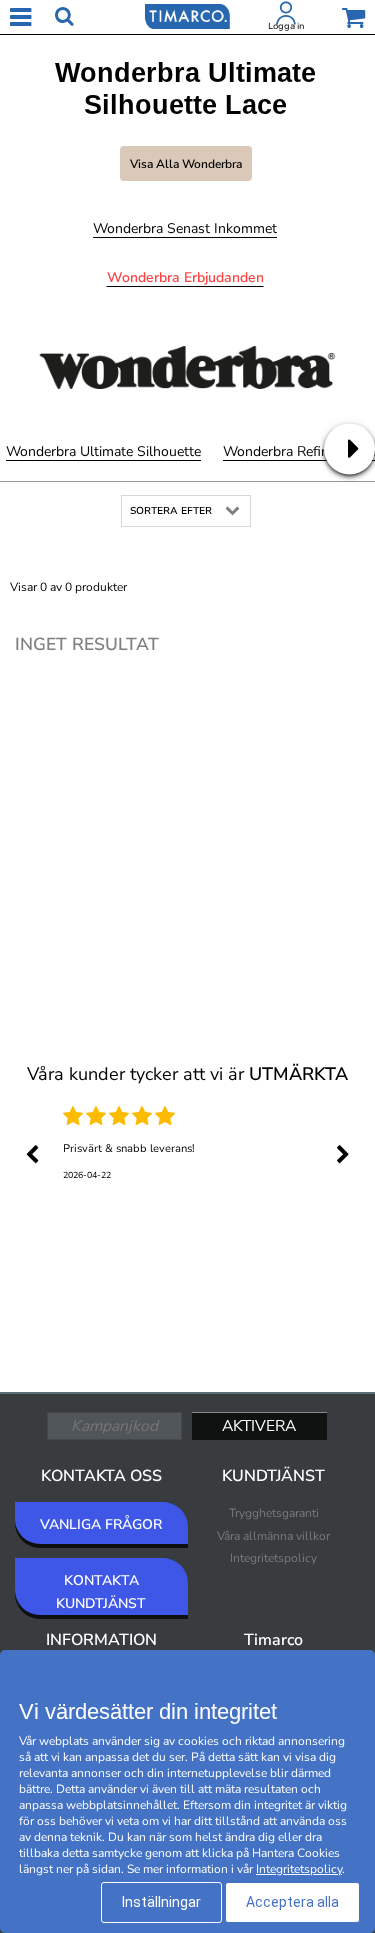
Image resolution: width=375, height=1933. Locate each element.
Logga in (286, 26)
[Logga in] (286, 17)
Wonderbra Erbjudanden (185, 277)
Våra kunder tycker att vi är (187, 1074)
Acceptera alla (292, 1902)
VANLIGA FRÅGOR (101, 1524)
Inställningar (161, 1902)
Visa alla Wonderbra (186, 164)
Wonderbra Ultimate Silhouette (103, 451)
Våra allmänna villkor (273, 1536)
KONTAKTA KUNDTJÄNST (101, 1591)
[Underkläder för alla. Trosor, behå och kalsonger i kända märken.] (187, 15)
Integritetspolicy (273, 1558)
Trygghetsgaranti (274, 1513)
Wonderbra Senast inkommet (185, 228)
